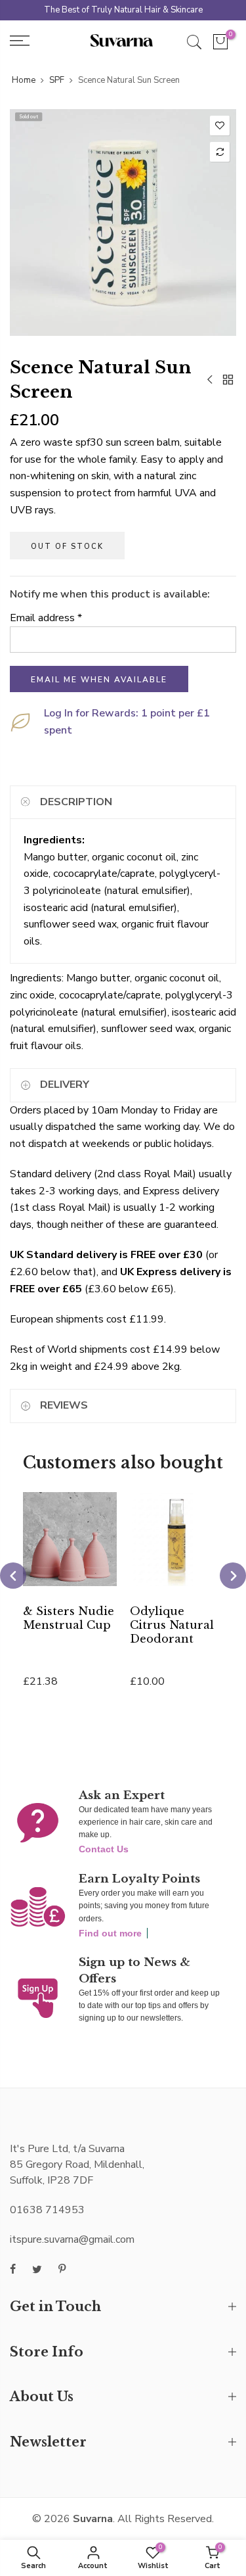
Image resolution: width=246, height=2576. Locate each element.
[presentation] (13, 1576)
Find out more (110, 1933)
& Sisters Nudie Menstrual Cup (69, 1618)
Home (24, 80)
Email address (46, 618)
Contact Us (104, 1849)
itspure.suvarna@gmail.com (72, 2239)
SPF (57, 80)
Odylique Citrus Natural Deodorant (172, 1625)
